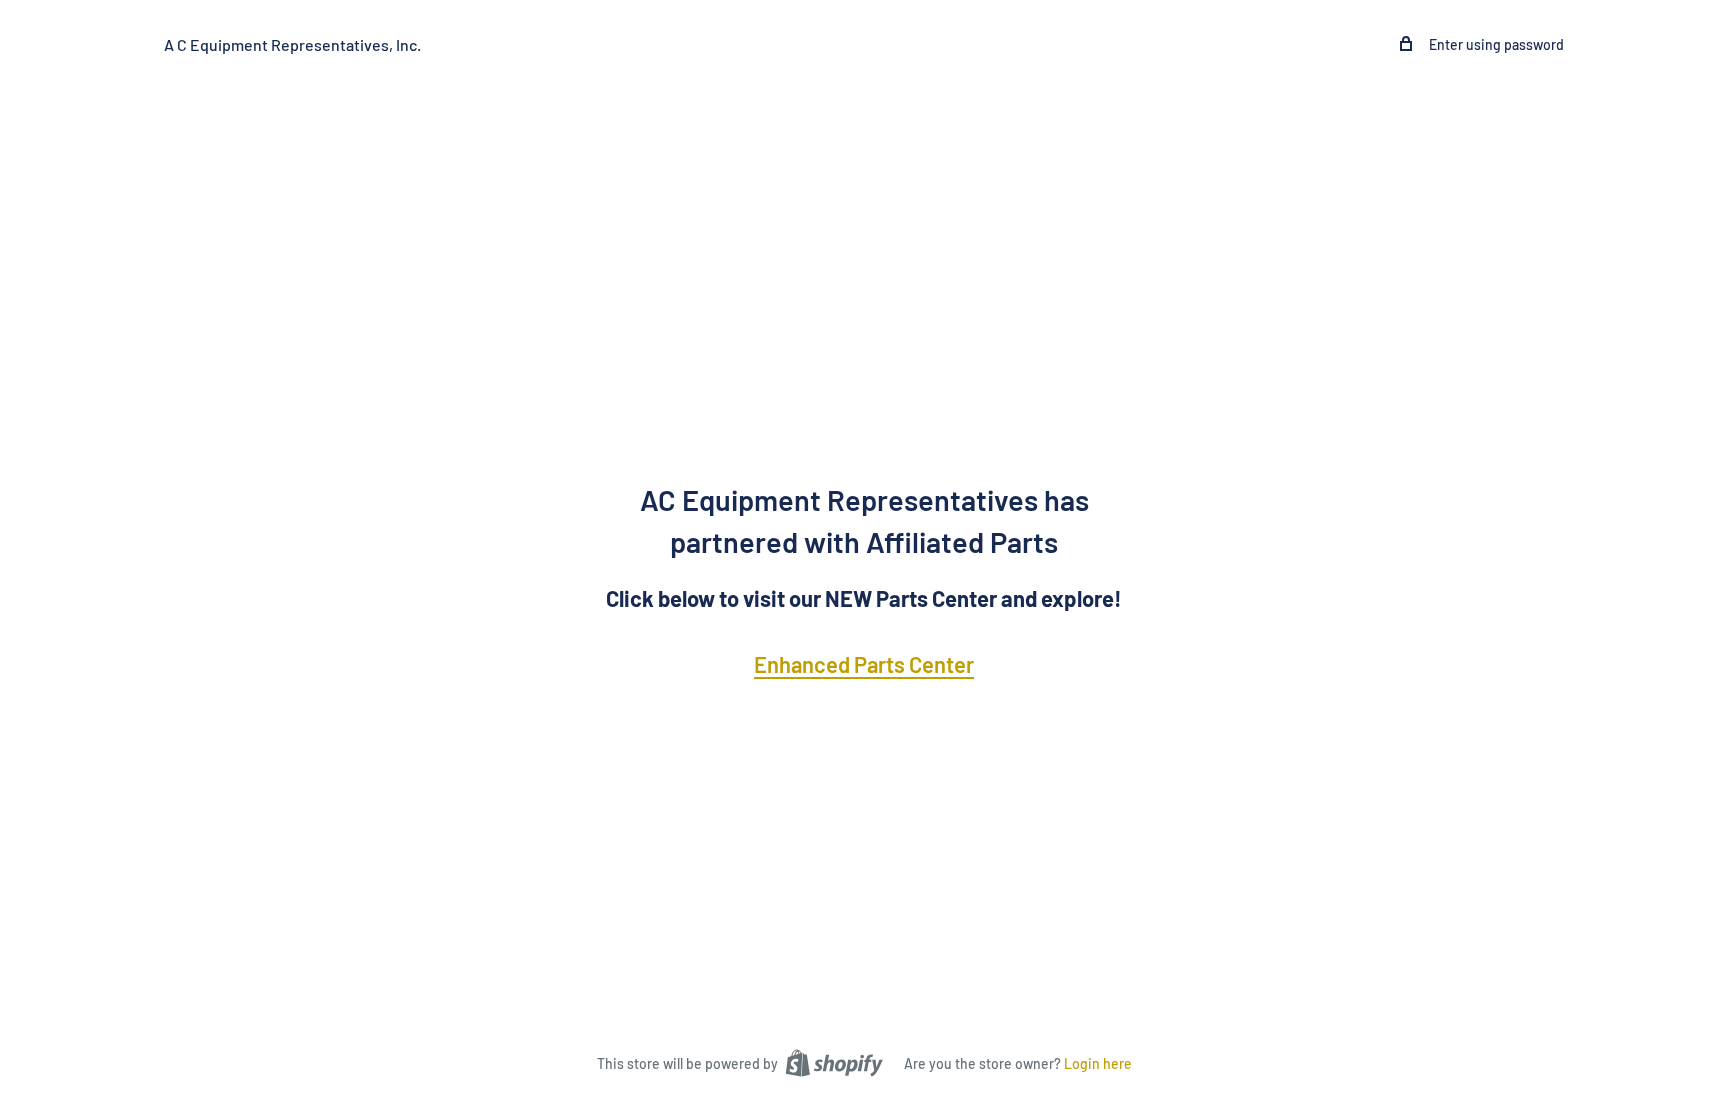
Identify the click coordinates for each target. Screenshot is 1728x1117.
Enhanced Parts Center (864, 664)
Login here (1098, 1063)
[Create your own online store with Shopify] (834, 1062)
